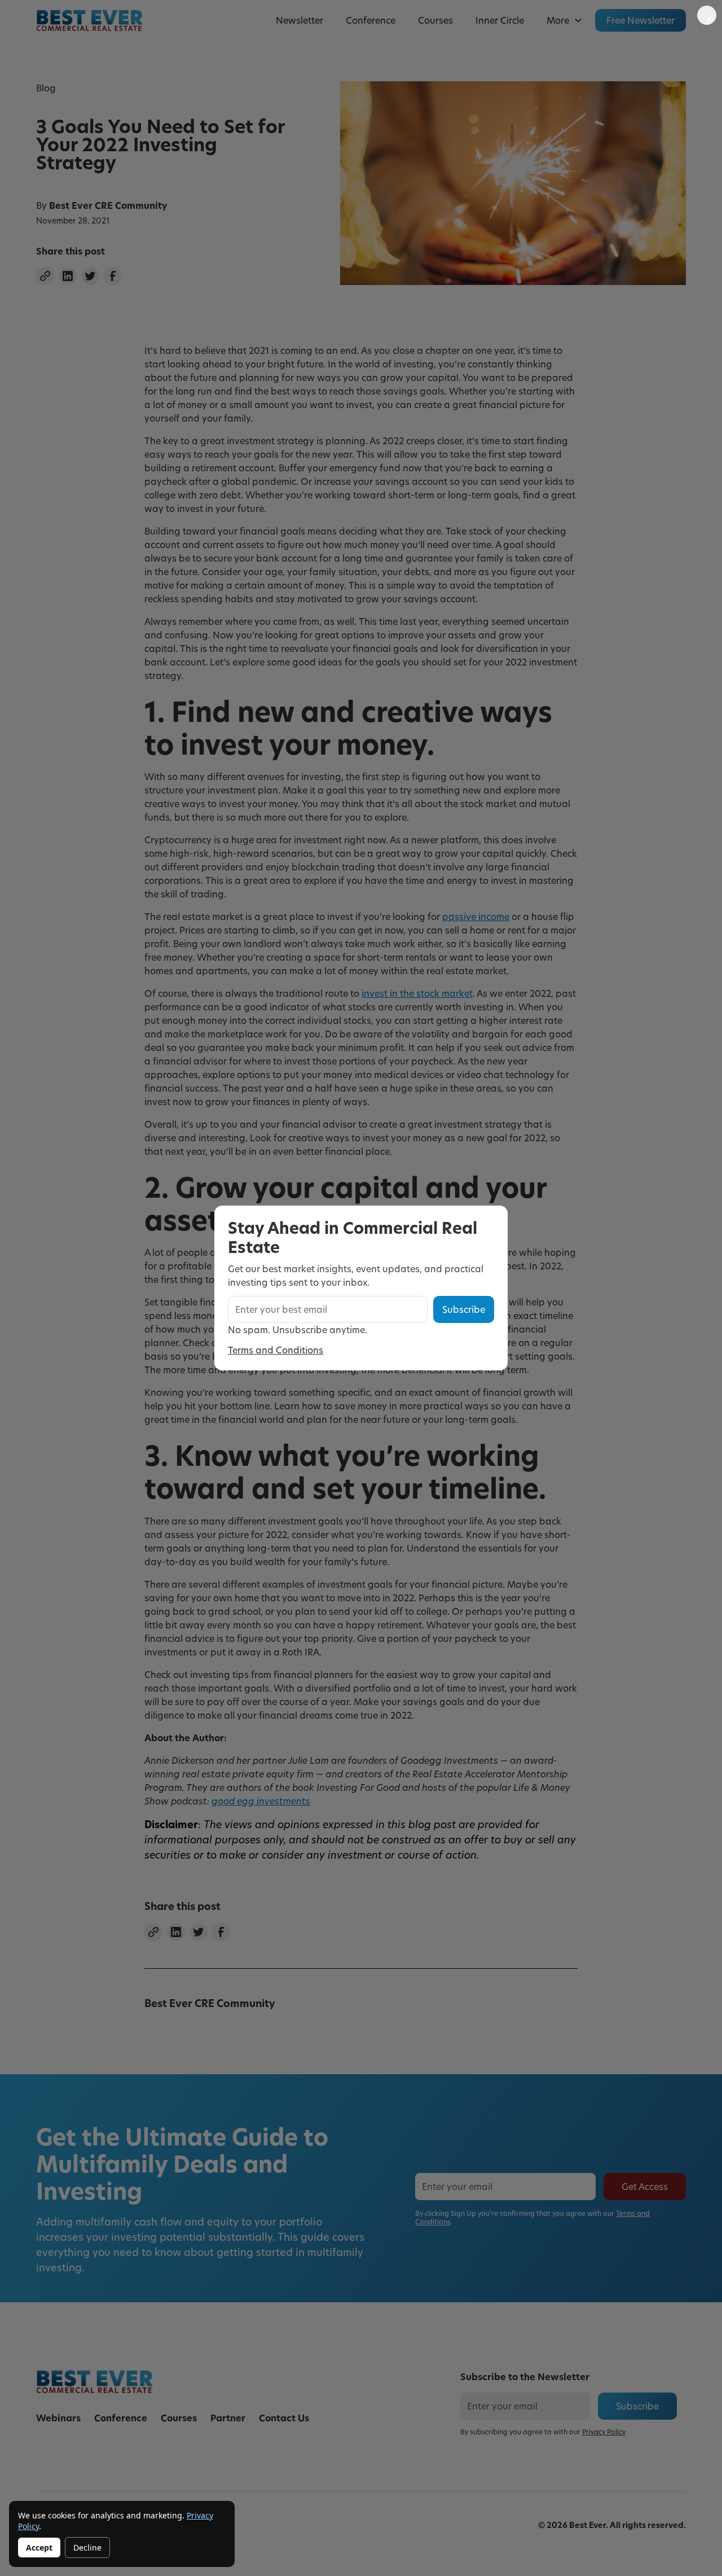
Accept (39, 2547)
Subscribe (464, 1309)
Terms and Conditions (276, 1350)
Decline (87, 2547)
